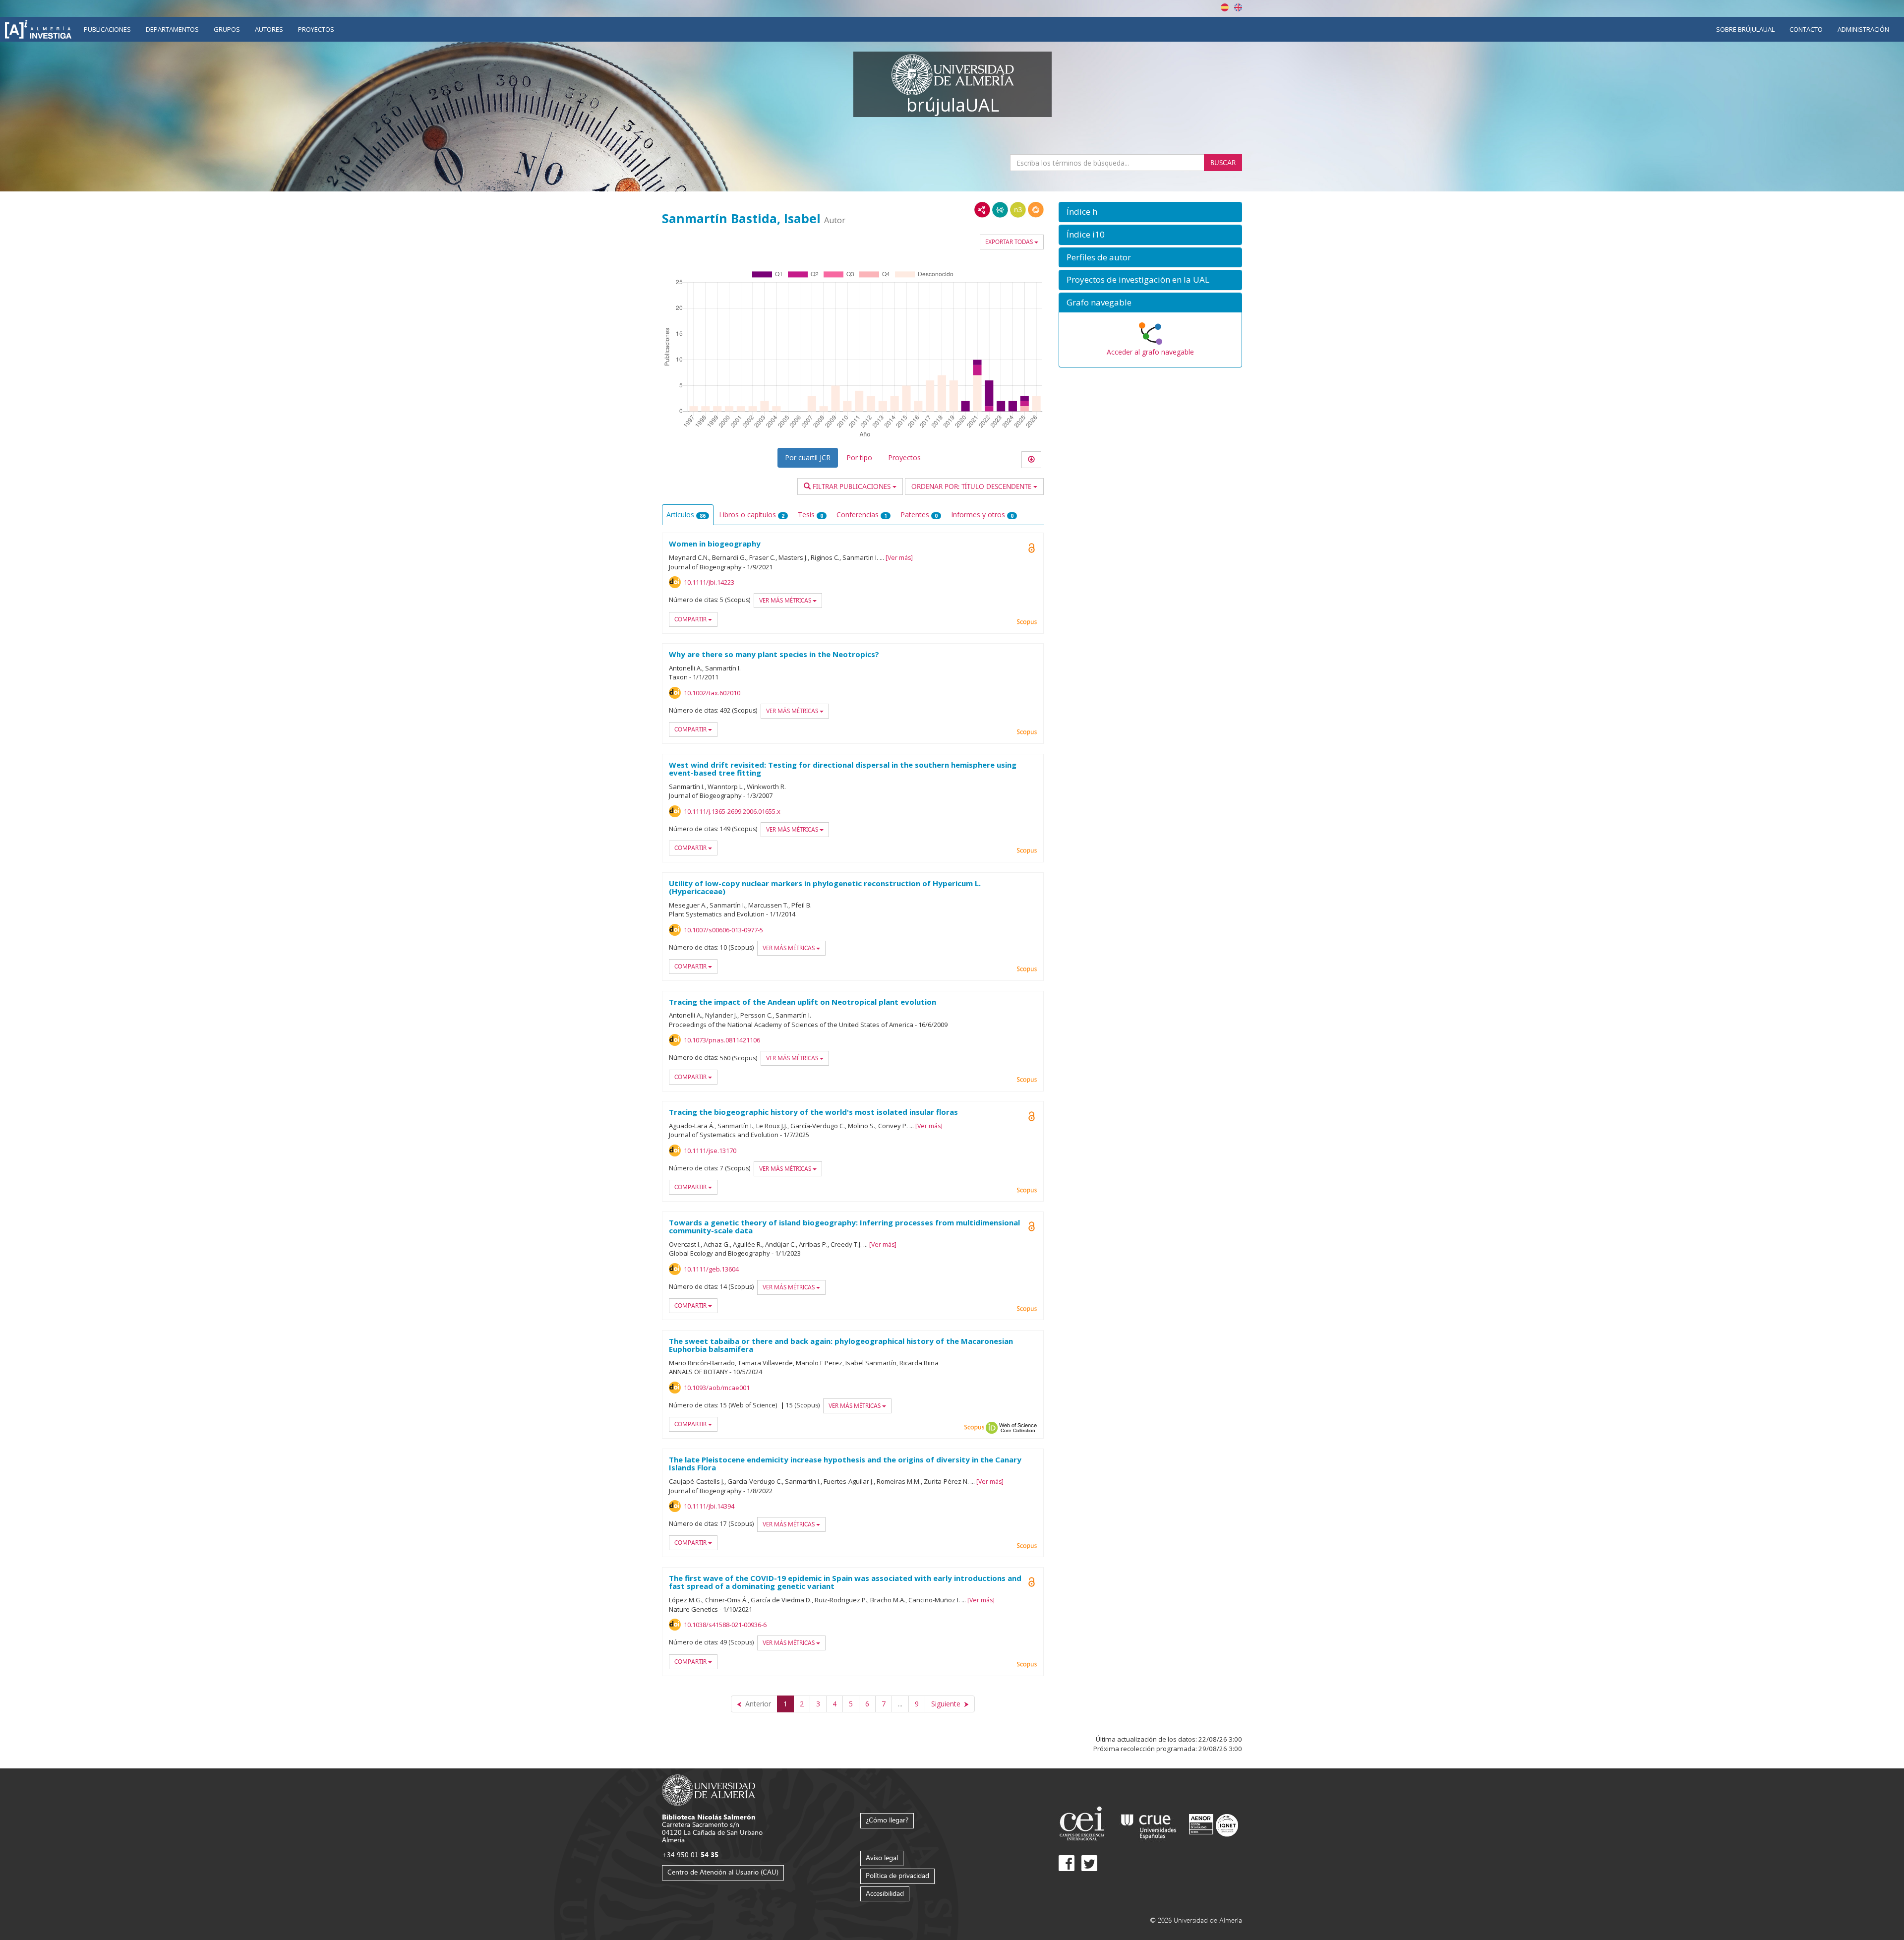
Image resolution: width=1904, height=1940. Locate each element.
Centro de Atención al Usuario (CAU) (723, 1872)
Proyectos (316, 29)
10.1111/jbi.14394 (709, 1506)
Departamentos (172, 29)
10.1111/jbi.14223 (709, 582)
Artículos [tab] (686, 515)
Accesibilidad (885, 1893)
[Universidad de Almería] (709, 1789)
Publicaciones (107, 29)
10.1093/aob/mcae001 (717, 1388)
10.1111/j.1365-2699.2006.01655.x (732, 811)
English (1238, 7)
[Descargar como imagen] (1031, 460)
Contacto (1806, 29)
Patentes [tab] (919, 515)
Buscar (1223, 162)
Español (1225, 7)
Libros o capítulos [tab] (752, 515)
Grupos (227, 29)
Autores (269, 29)
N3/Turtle (1018, 210)
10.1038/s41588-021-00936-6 (725, 1625)
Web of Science (1018, 1428)
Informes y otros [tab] (982, 515)
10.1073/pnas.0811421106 (722, 1040)
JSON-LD (1000, 210)
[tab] (1150, 212)
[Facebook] (1067, 1863)
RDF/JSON (1036, 210)
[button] (1150, 212)
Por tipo (859, 457)
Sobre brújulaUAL (1745, 29)
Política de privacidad (897, 1875)
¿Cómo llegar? (887, 1820)
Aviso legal (882, 1857)
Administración (1863, 29)
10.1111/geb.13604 (711, 1269)
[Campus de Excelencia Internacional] (1084, 1825)
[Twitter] (1089, 1863)
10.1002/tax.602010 (712, 693)
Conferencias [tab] (862, 515)
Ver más (899, 558)
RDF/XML (982, 210)
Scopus (1027, 622)
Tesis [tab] (810, 515)
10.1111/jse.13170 (710, 1151)
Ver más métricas (786, 600)
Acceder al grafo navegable (1150, 352)
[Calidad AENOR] (1214, 1825)
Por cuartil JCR (808, 457)
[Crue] (1149, 1825)
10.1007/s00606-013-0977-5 (723, 930)
